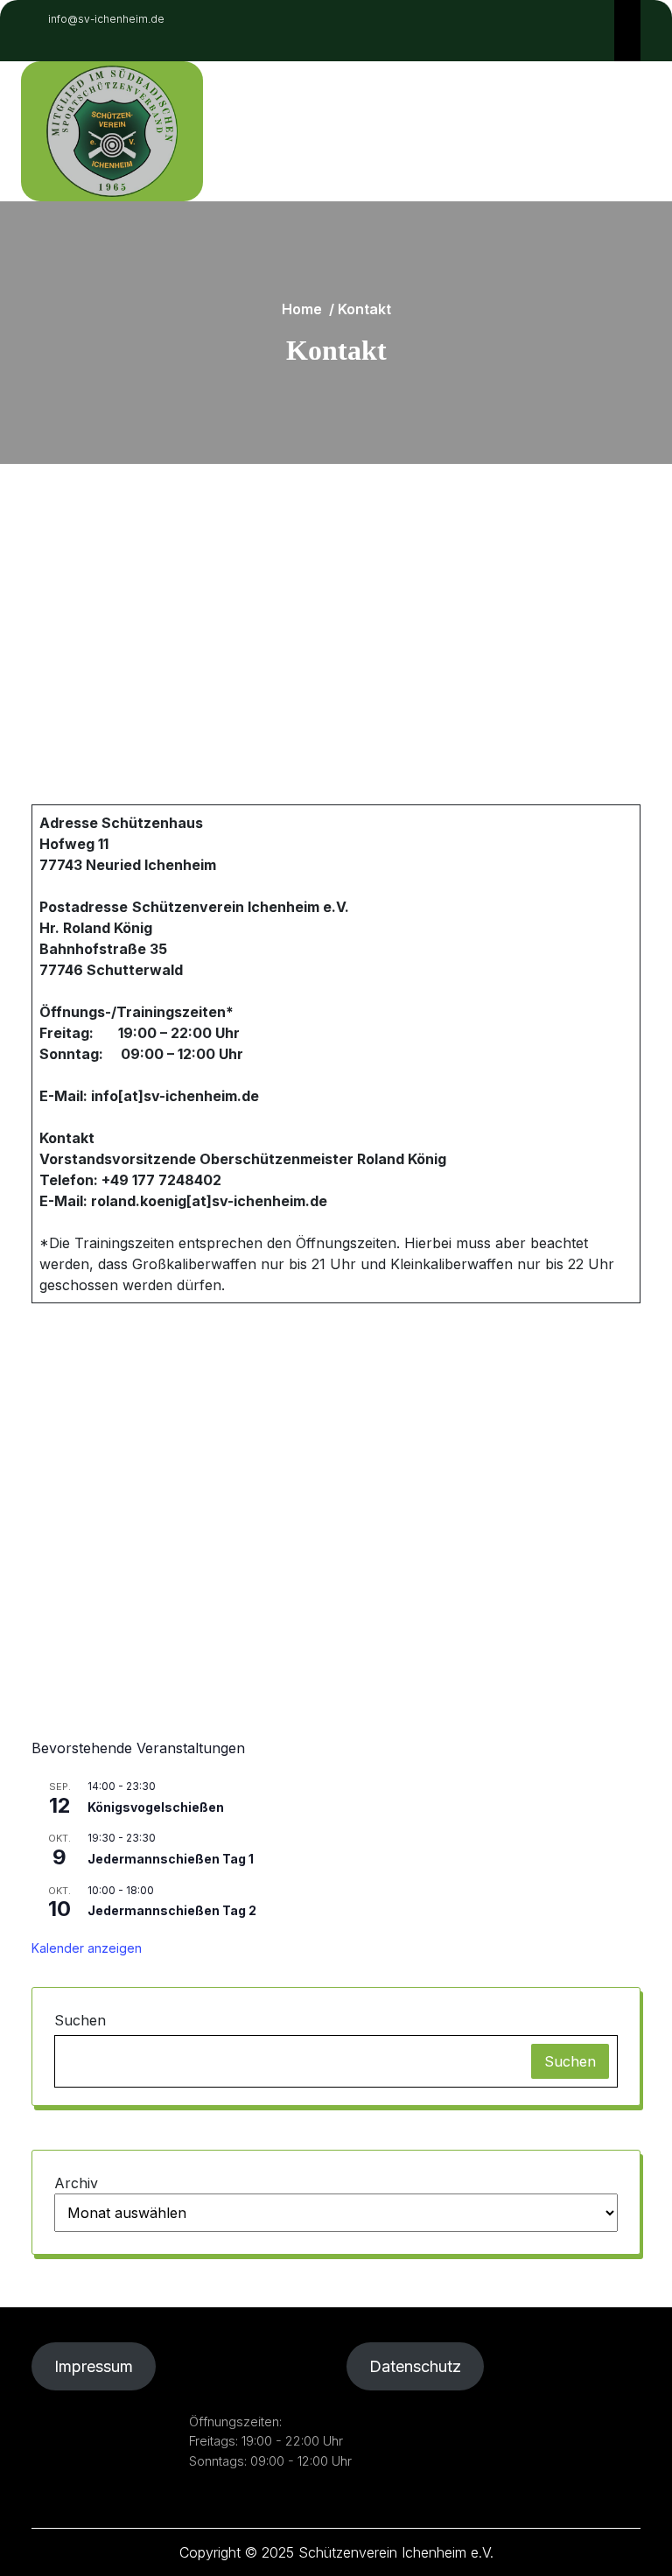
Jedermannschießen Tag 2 (172, 1910)
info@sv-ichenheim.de (106, 19)
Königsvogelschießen (156, 1807)
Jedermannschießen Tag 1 (171, 1859)
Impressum (94, 2366)
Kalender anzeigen (87, 1948)
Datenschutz (415, 2366)
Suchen (80, 2020)
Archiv (76, 2183)
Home (302, 309)
